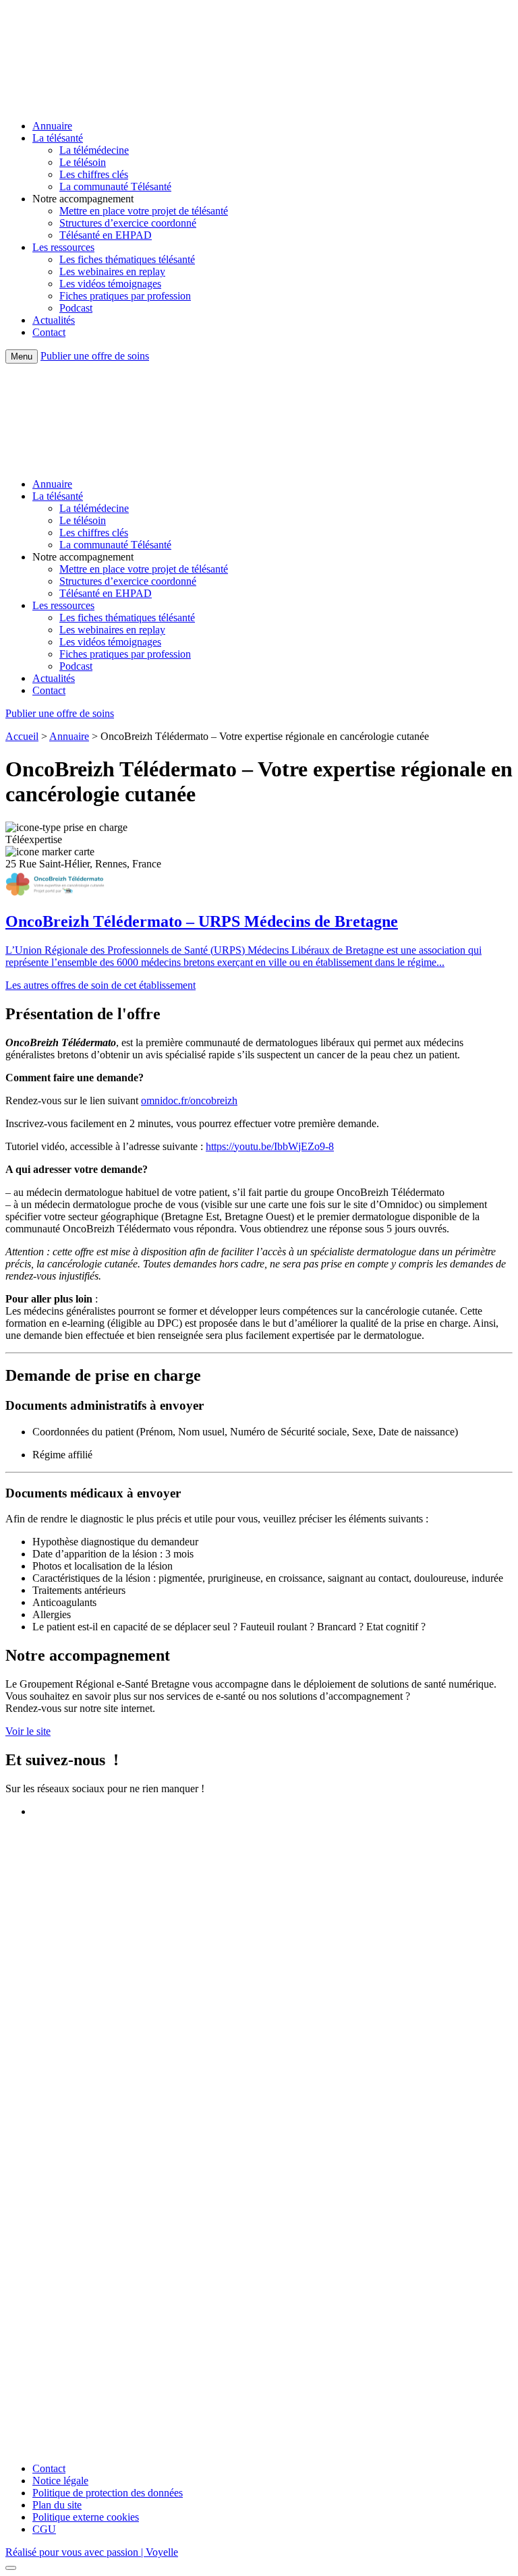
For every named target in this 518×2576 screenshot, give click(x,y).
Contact (49, 332)
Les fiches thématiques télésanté (127, 259)
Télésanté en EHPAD (106, 235)
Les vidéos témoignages (110, 284)
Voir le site (28, 1731)
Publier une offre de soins (95, 356)
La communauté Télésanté (115, 187)
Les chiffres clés (94, 174)
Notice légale (60, 2481)
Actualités (54, 320)
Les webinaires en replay (112, 271)
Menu (22, 356)
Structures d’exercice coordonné (128, 223)
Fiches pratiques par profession (125, 296)
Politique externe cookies (86, 2517)
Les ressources (63, 247)
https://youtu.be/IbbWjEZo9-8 (270, 1146)
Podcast (76, 308)
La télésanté (58, 138)
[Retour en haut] (11, 2568)
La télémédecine (94, 150)
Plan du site (57, 2505)
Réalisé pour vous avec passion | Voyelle (92, 2552)
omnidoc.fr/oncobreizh (189, 1100)
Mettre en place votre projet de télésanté (144, 211)
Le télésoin (83, 162)
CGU (44, 2529)
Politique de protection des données (108, 2493)
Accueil (22, 736)
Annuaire (52, 126)
